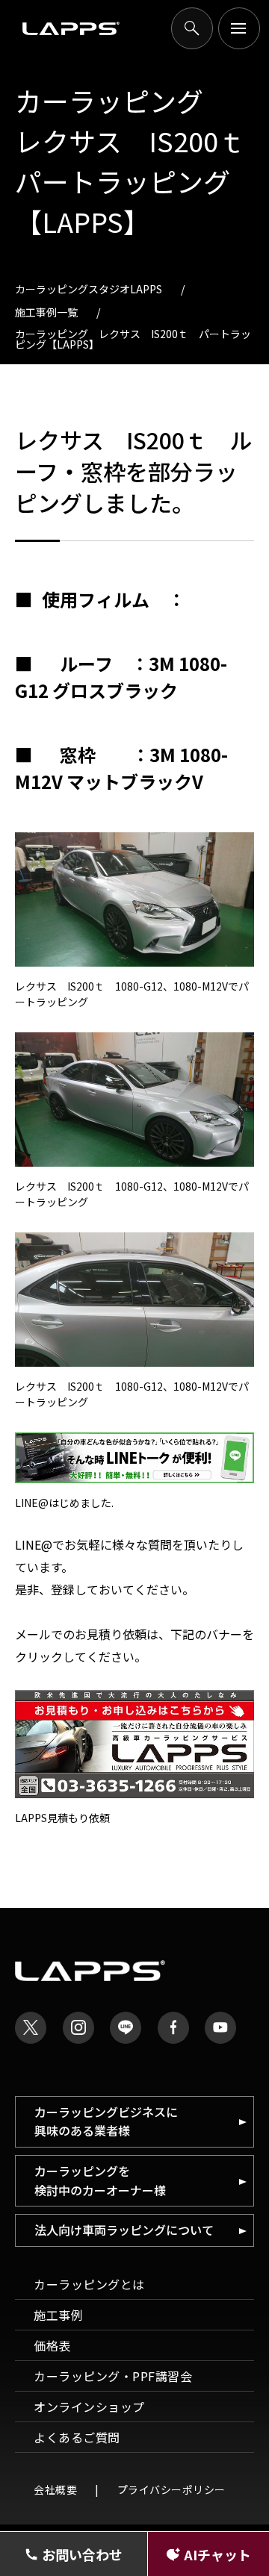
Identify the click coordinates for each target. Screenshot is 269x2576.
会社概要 (55, 2489)
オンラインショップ (89, 2407)
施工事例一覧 (46, 312)
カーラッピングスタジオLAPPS (89, 289)
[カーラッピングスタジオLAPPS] (71, 29)
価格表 (52, 2345)
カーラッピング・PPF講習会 (113, 2376)
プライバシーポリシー (171, 2489)
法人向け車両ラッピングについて (124, 2230)
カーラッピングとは (89, 2284)
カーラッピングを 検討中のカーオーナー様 (100, 2180)
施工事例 (58, 2315)
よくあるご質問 (77, 2437)
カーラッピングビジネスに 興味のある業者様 (106, 2121)
